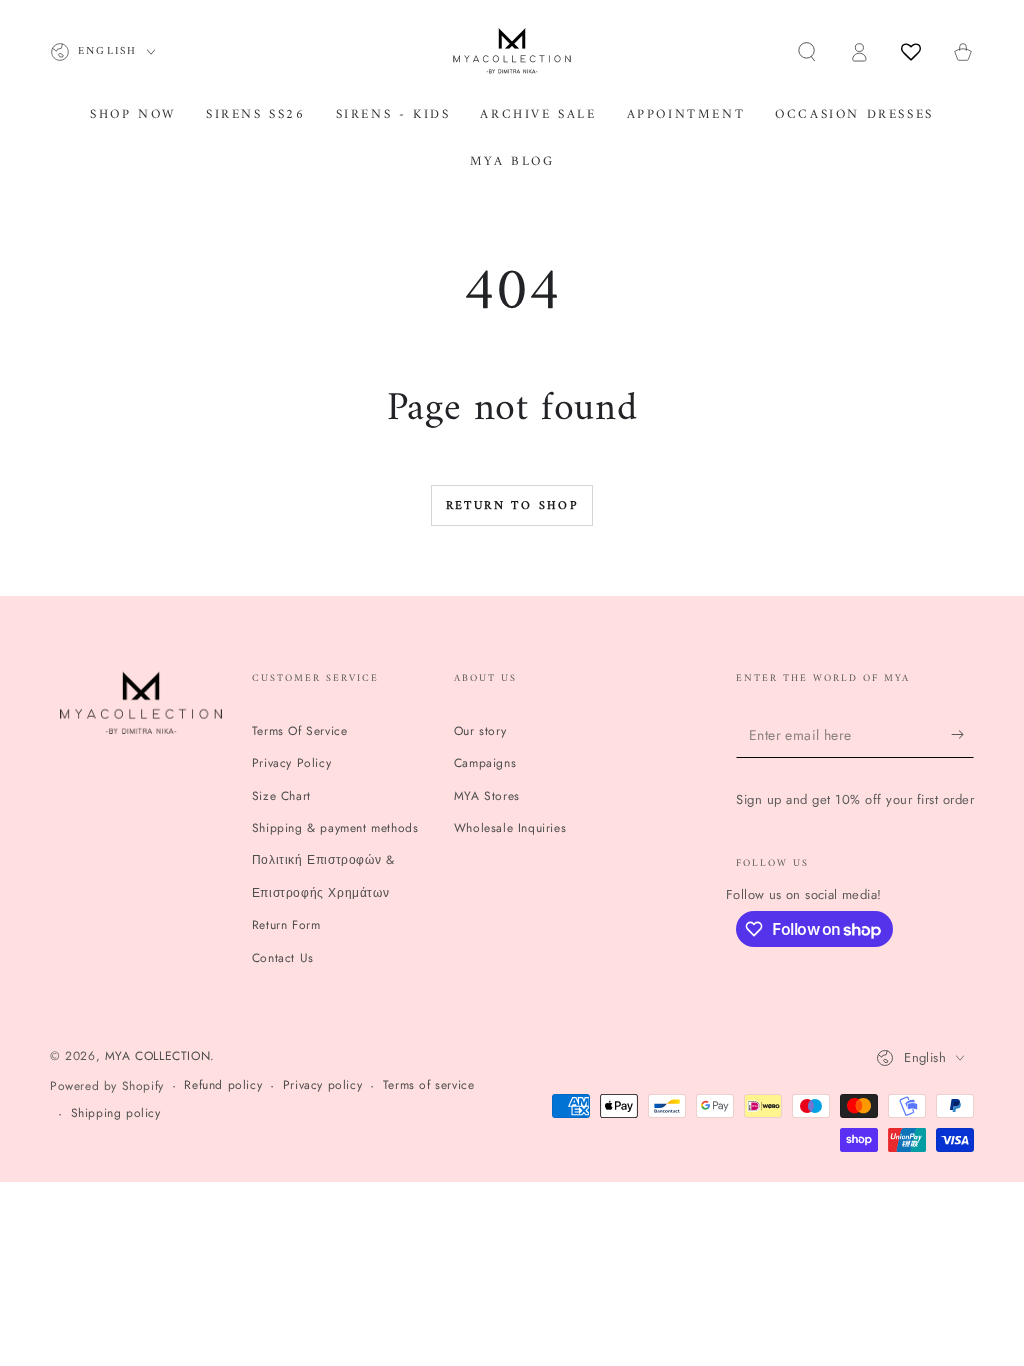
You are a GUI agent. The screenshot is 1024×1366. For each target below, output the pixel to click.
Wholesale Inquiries (510, 828)
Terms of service (429, 1085)
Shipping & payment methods (335, 828)
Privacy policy (322, 1085)
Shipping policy (116, 1113)
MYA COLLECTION (157, 1056)
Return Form (286, 925)
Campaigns (485, 763)
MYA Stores (487, 796)
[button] (807, 52)
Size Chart (281, 796)
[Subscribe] (962, 735)
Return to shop (512, 506)
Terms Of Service (300, 731)
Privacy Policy (291, 763)
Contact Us (283, 958)
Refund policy (223, 1085)
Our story (480, 731)
